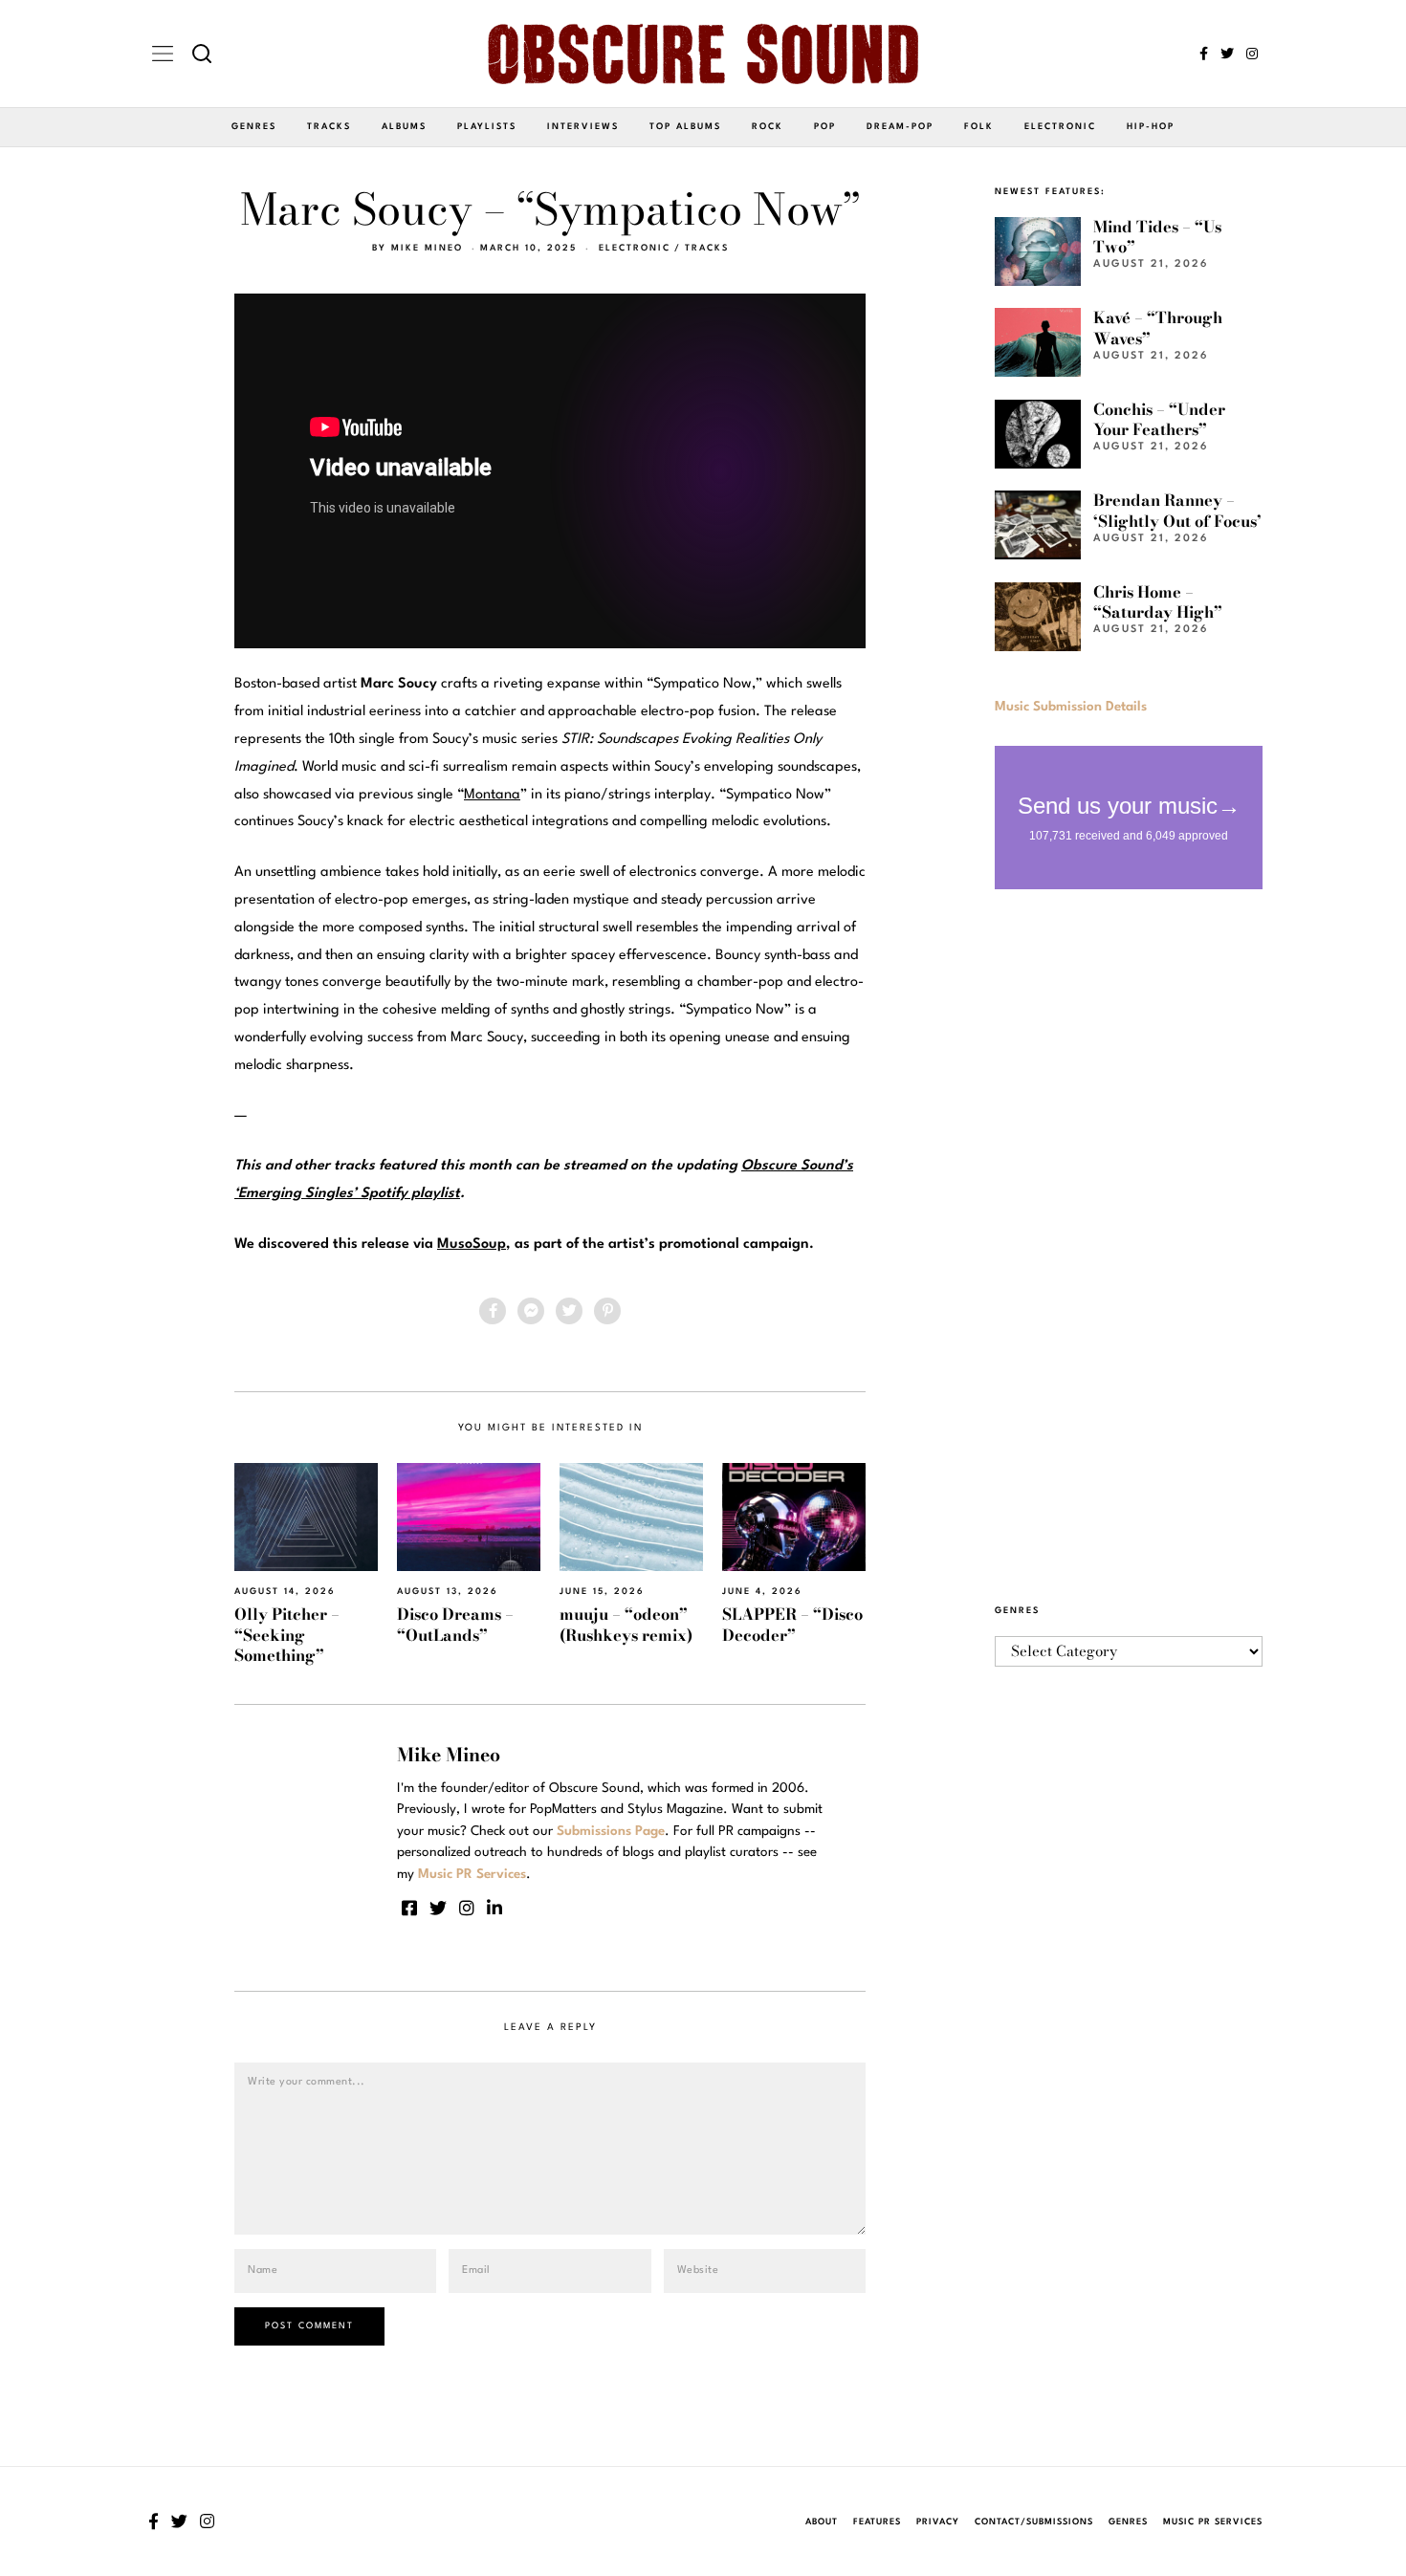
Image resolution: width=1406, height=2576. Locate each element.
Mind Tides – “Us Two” (1157, 237)
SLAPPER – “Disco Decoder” (792, 1624)
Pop (825, 127)
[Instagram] (1252, 54)
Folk (979, 127)
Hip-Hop (1151, 127)
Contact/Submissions (1034, 2522)
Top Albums (685, 127)
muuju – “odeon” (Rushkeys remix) (626, 1624)
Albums (404, 127)
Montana (492, 795)
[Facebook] (1204, 54)
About (822, 2522)
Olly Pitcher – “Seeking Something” (287, 1635)
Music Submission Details (1071, 707)
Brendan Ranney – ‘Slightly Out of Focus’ (1177, 510)
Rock (768, 127)
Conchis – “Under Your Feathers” (1159, 419)
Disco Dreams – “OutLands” (455, 1624)
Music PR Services (1213, 2522)
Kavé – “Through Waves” (1158, 327)
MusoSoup (472, 1244)
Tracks (329, 127)
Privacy (938, 2522)
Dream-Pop (900, 127)
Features (877, 2522)
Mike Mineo (427, 248)
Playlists (487, 127)
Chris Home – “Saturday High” (1158, 602)
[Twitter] (1227, 54)
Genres (254, 127)
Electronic (1060, 127)
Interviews (583, 127)
